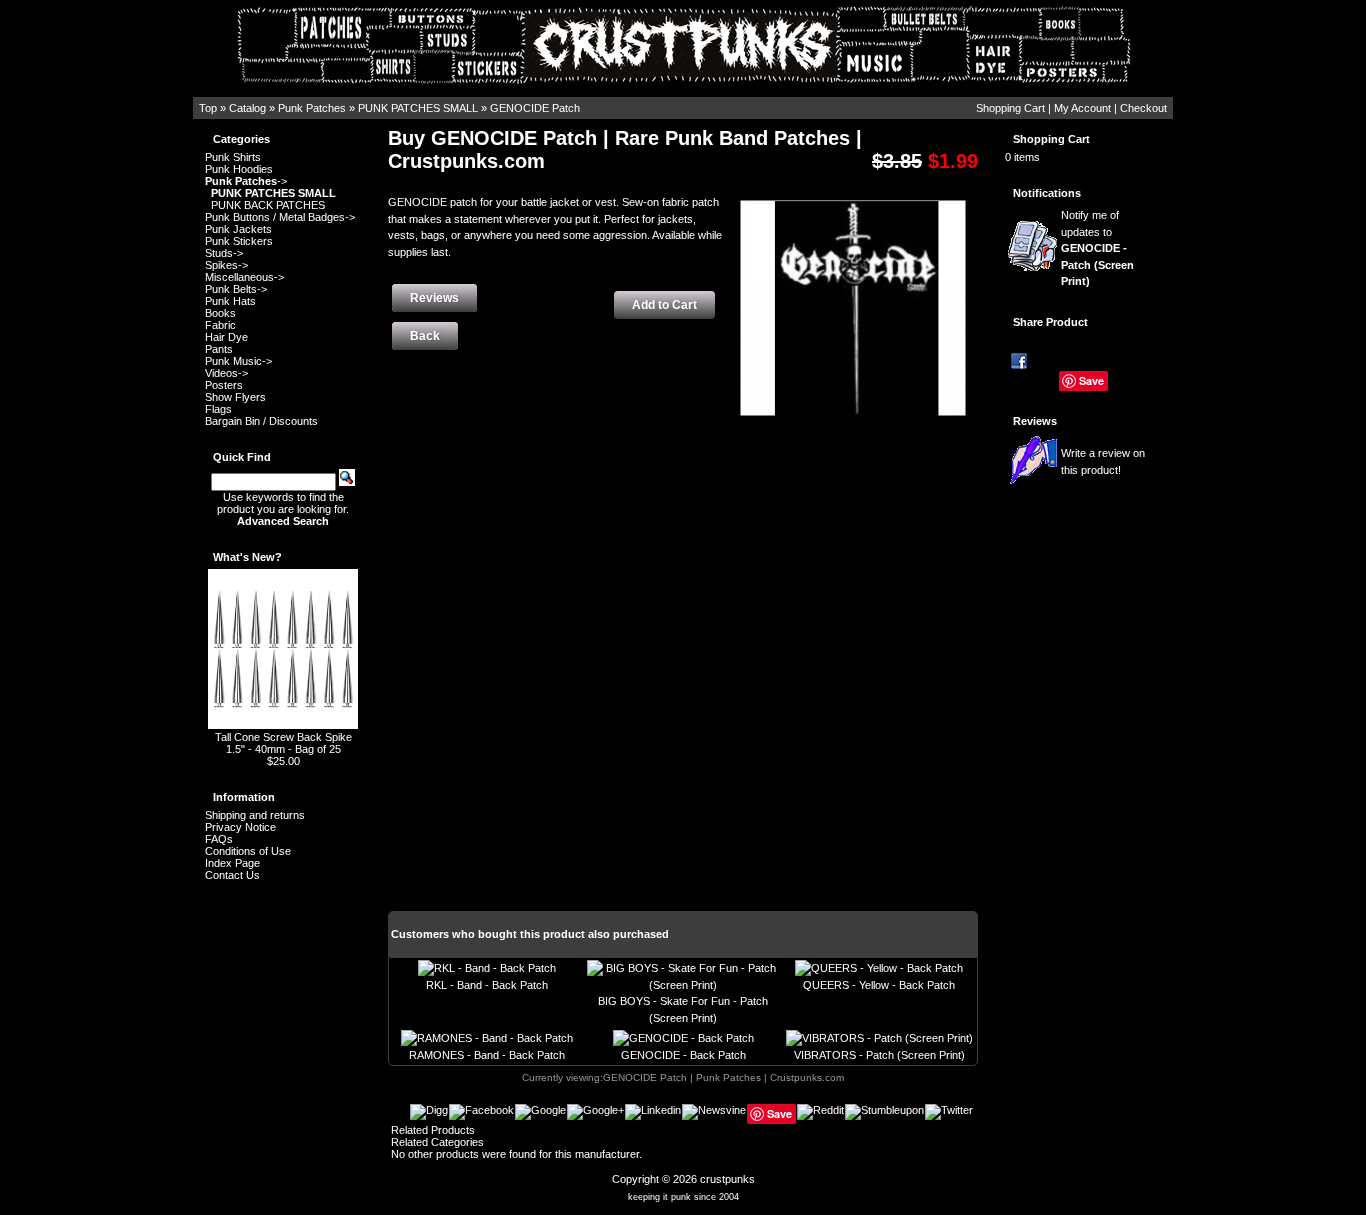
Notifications (1047, 193)
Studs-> (224, 253)
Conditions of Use (248, 851)
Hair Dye (226, 337)
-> (246, 181)
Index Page (232, 863)
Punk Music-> (238, 361)
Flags (218, 409)
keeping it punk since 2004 (683, 1197)
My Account (1082, 108)
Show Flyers (235, 397)
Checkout (1143, 108)
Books (220, 313)
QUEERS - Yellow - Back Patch (879, 985)
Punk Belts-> (236, 289)
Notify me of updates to (1097, 248)
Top (208, 108)
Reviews (1035, 421)
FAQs (219, 839)
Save (1091, 380)
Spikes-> (226, 265)
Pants (219, 349)
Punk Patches (312, 108)
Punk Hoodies (239, 169)
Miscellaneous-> (244, 277)
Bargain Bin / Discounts (261, 421)
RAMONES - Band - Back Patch (487, 1055)
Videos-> (226, 373)
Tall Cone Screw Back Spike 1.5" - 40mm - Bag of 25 (283, 743)
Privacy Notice (240, 827)
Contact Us (232, 875)
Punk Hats (230, 301)
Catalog (247, 108)
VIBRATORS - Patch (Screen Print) (879, 1055)
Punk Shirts (233, 157)
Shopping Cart (1010, 108)
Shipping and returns (255, 815)
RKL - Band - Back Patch (487, 985)
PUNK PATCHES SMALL (418, 108)
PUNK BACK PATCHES (268, 205)
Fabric (220, 325)
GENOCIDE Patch (535, 108)
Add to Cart (664, 305)
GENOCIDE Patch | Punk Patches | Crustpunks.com (723, 1077)
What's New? (247, 557)
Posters (224, 385)
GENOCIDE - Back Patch (683, 1055)
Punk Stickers (239, 241)
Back (425, 336)
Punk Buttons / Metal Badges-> (280, 217)
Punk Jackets (238, 229)
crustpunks (727, 1179)
